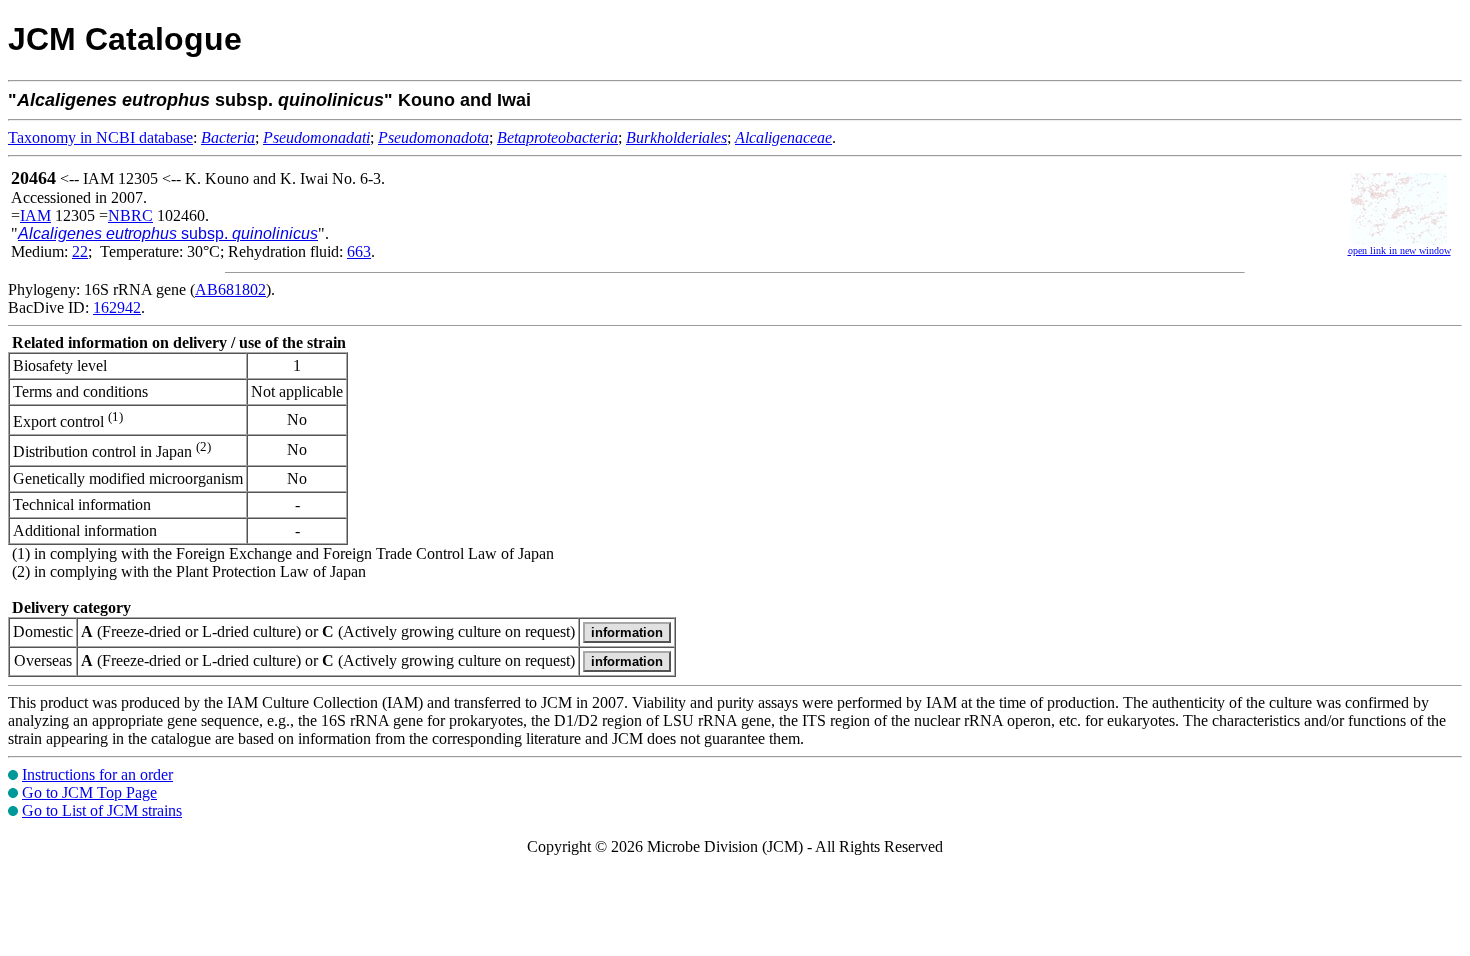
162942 (117, 307)
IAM (35, 215)
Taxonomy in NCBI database (100, 137)
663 (359, 251)
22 (80, 251)
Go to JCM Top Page (89, 792)
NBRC (130, 215)
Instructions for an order (97, 774)
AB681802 (230, 289)
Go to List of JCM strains (102, 810)
